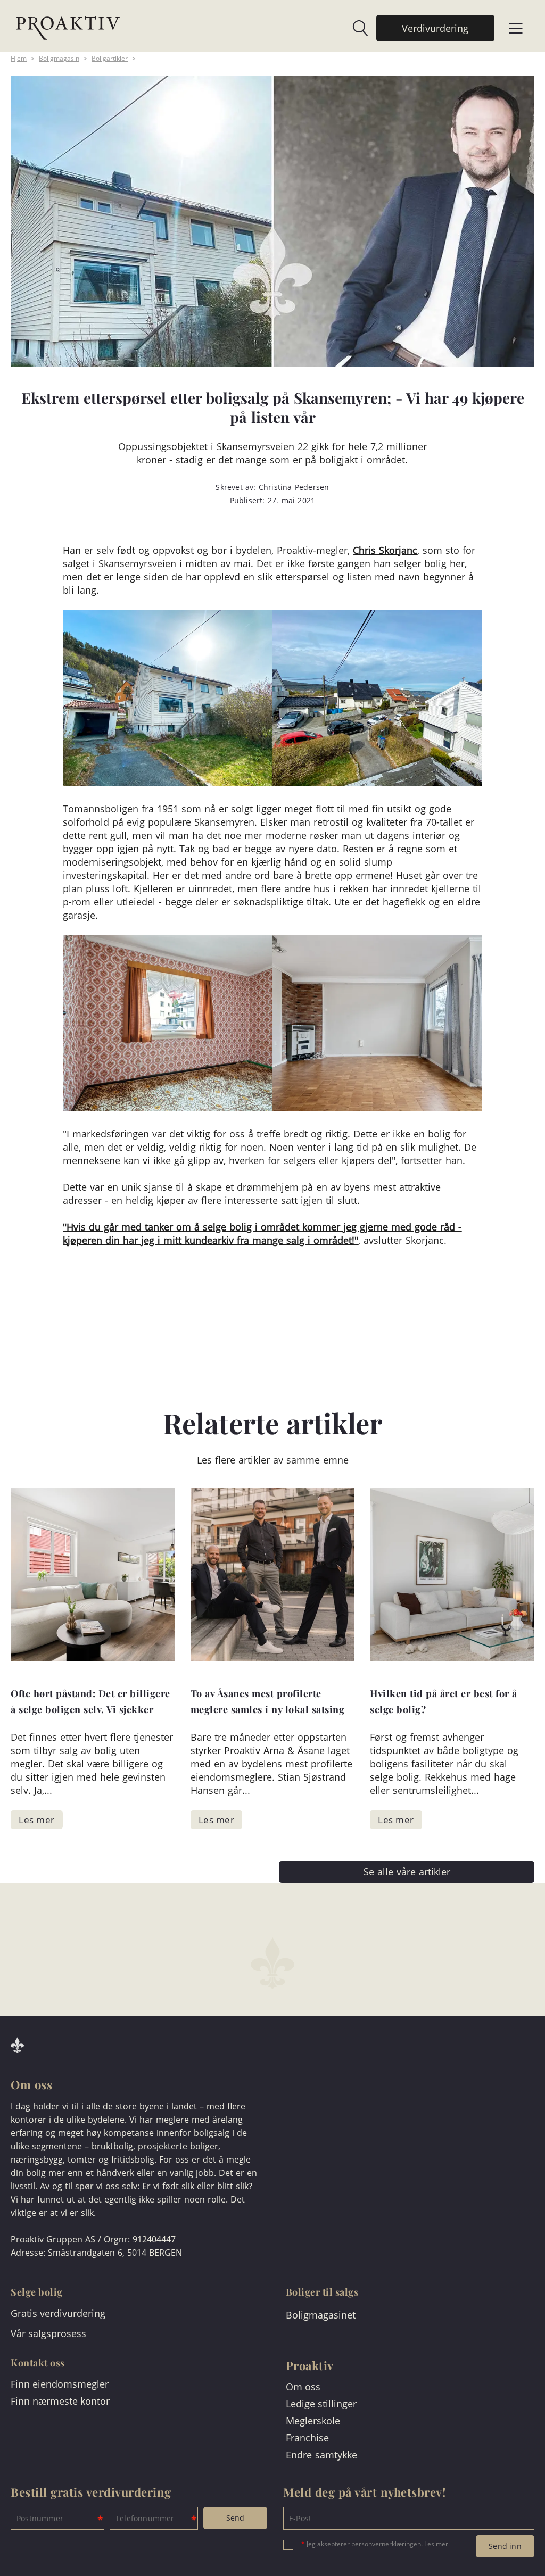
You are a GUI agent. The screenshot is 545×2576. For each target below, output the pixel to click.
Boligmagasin (59, 58)
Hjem (19, 58)
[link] (355, 28)
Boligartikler (110, 58)
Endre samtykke (321, 2455)
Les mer (436, 2544)
